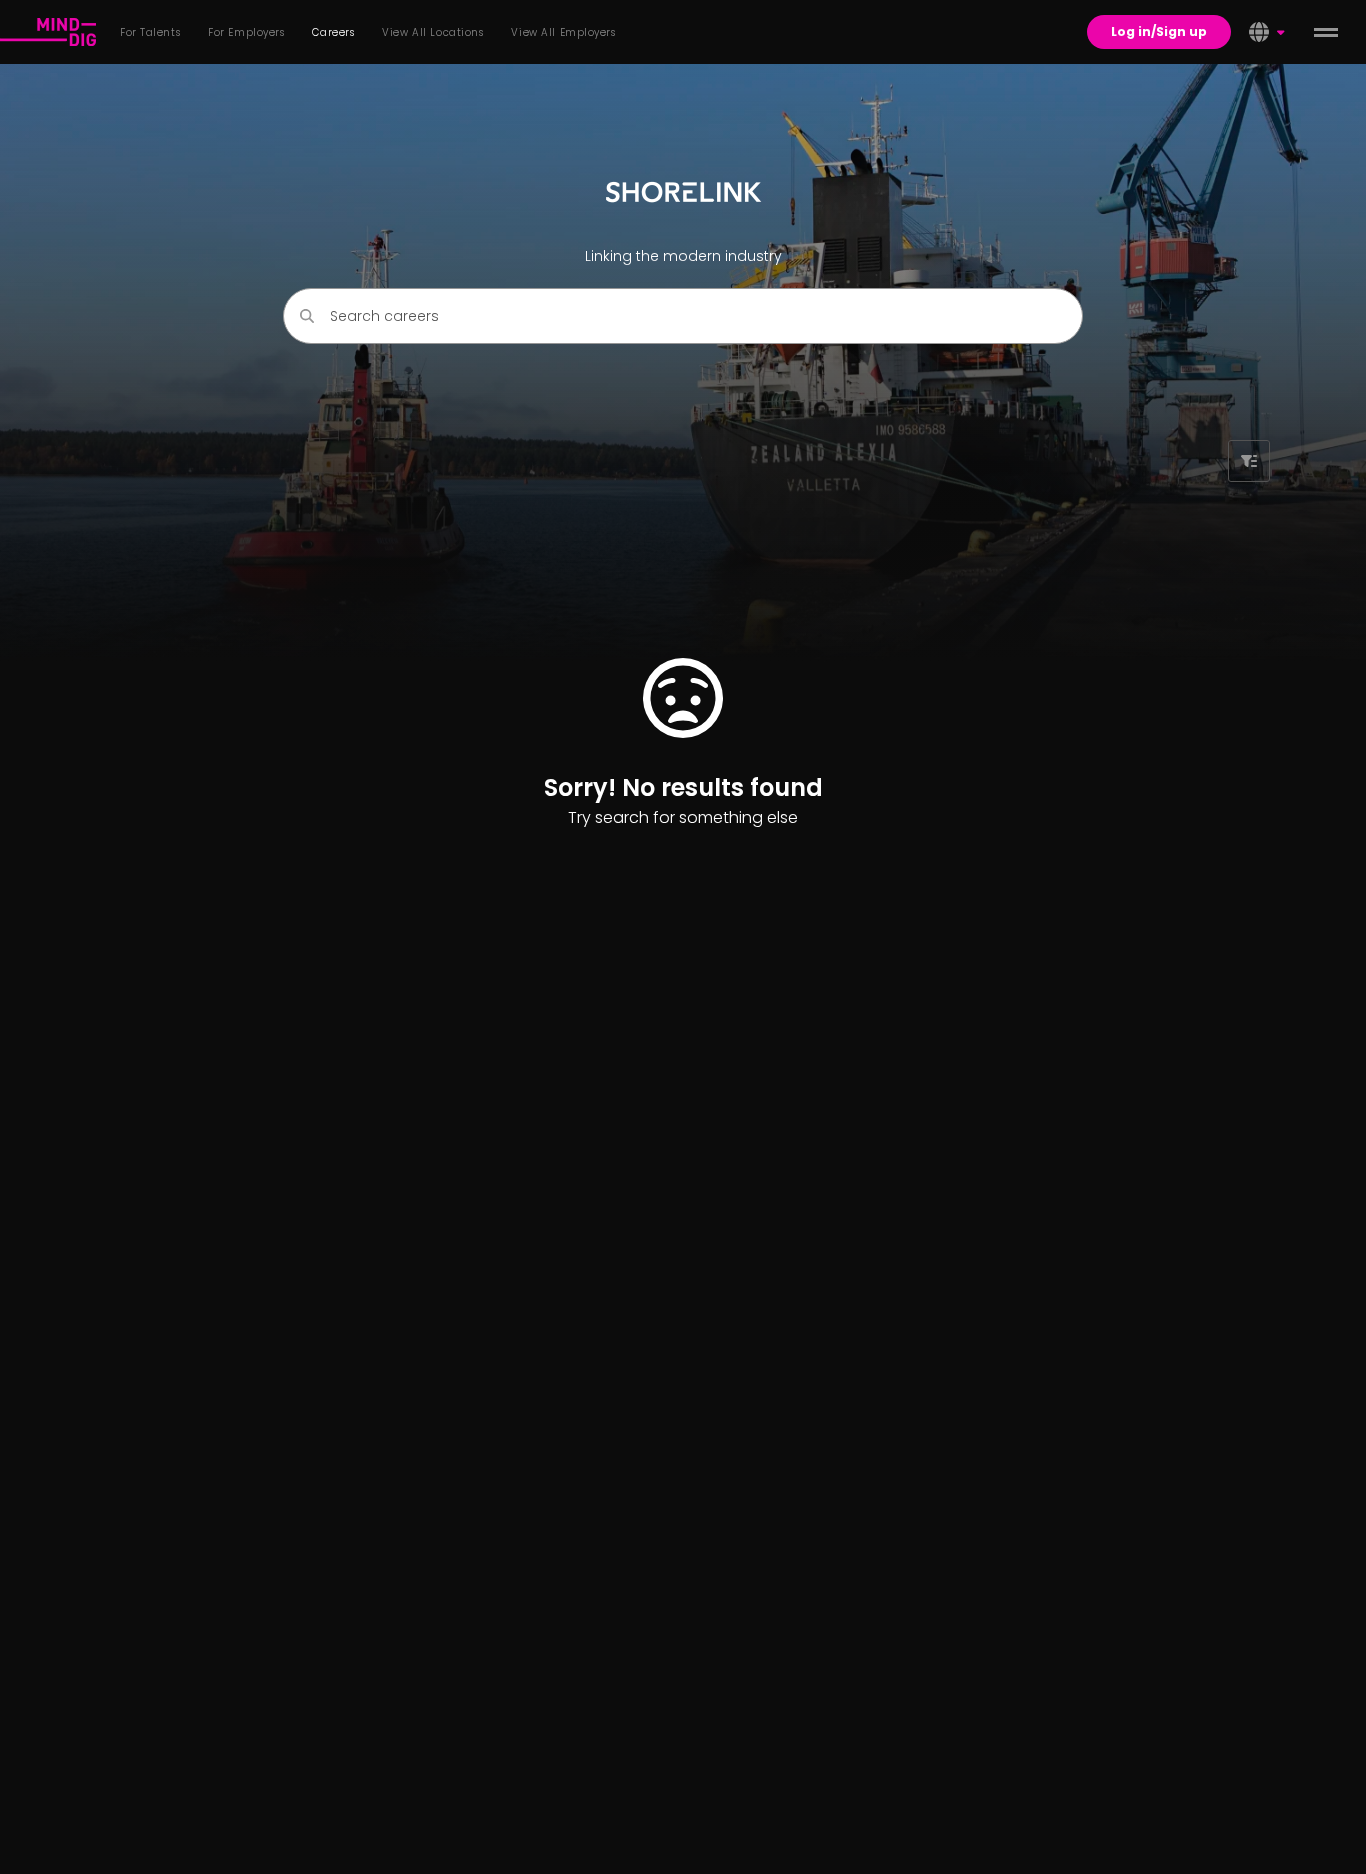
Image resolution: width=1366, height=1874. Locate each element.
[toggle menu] (1326, 32)
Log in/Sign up (1159, 31)
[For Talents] (48, 32)
